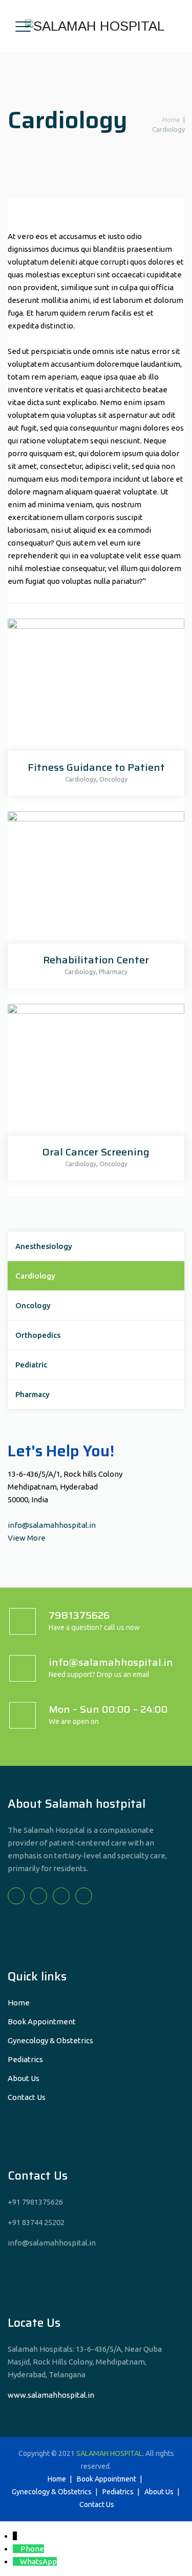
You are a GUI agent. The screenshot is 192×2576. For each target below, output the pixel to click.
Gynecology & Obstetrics (50, 2040)
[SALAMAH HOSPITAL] (95, 26)
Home (170, 120)
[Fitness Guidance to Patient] (93, 687)
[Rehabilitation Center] (93, 880)
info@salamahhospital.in (52, 1525)
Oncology (113, 779)
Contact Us (27, 2097)
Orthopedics (38, 1335)
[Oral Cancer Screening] (93, 1072)
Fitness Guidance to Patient (96, 767)
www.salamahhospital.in (51, 2395)
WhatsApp (38, 2561)
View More (27, 1538)
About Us (24, 2078)
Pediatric (31, 1365)
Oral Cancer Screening (96, 1152)
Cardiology (81, 779)
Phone (32, 2549)
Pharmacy (113, 972)
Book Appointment (42, 2022)
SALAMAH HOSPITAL (109, 2453)
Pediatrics (25, 2059)
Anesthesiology (44, 1246)
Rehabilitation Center (96, 960)
